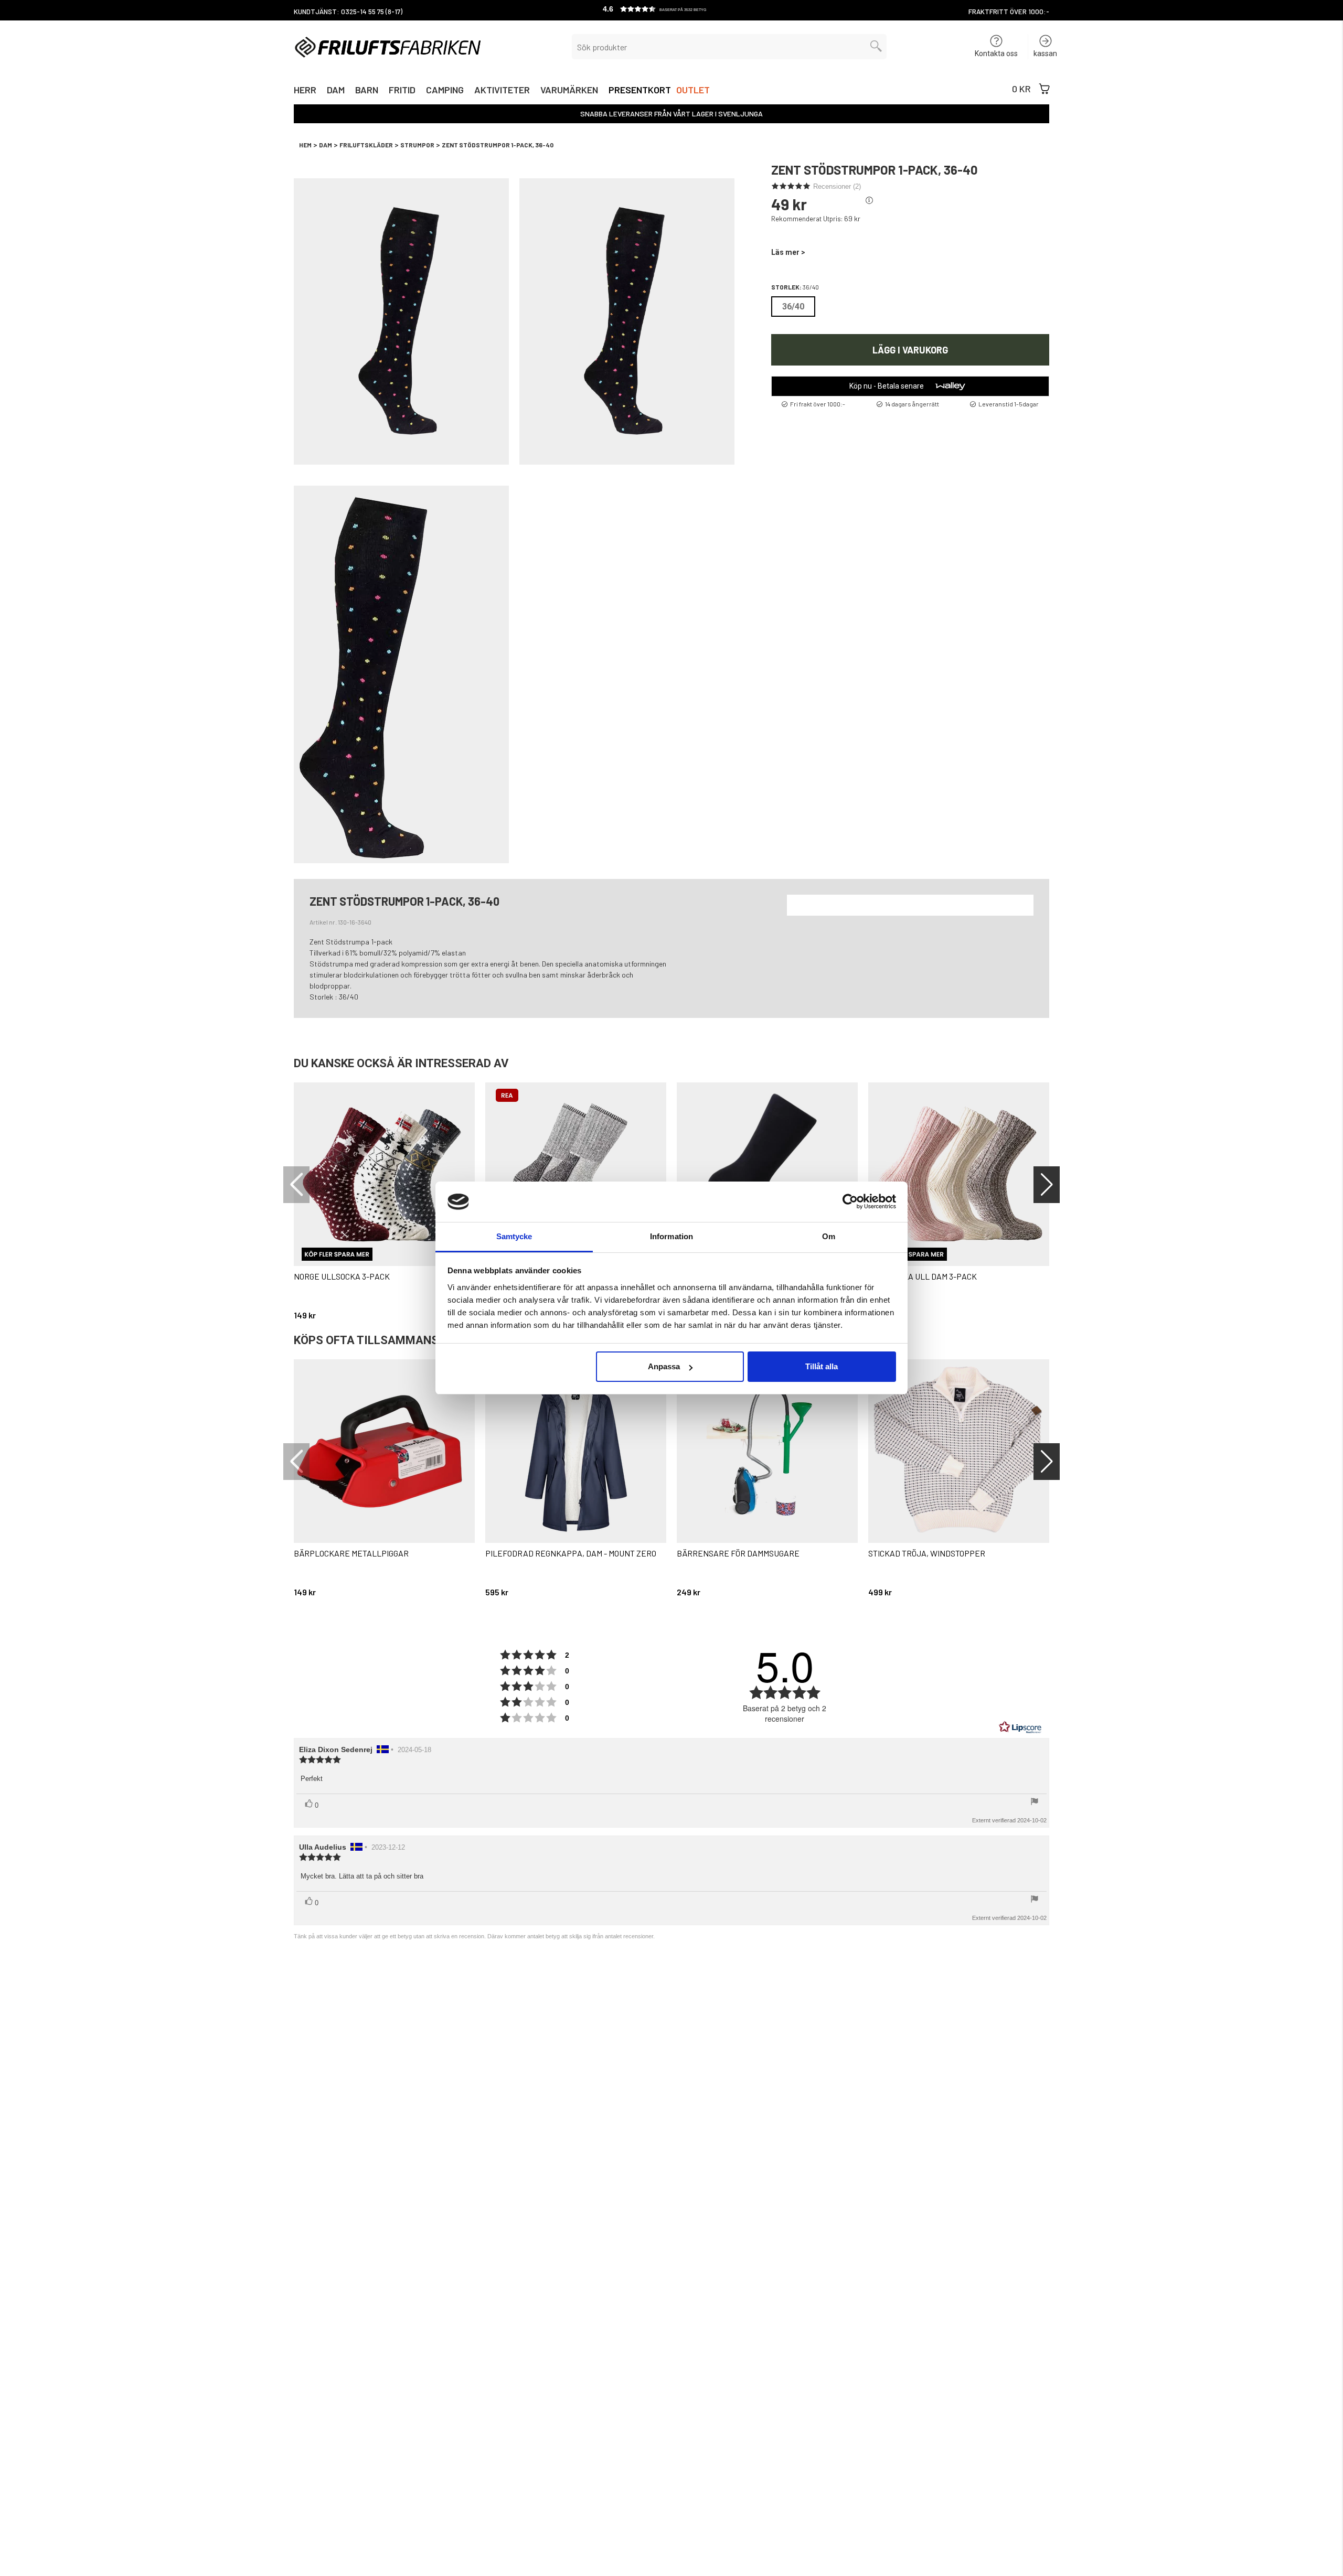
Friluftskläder (366, 145)
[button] (671, 10)
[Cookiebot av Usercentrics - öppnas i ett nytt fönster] (850, 1201)
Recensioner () (837, 186)
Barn (367, 91)
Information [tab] (671, 1236)
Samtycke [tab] (514, 1236)
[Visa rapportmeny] (1035, 1802)
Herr (305, 91)
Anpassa (664, 1366)
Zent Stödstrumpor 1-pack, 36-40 (498, 145)
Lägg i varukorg (910, 349)
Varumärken (569, 91)
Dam (336, 91)
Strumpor (417, 145)
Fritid (402, 91)
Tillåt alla (822, 1366)
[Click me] (869, 201)
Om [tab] (829, 1236)
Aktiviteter (502, 91)
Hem (305, 145)
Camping (445, 91)
